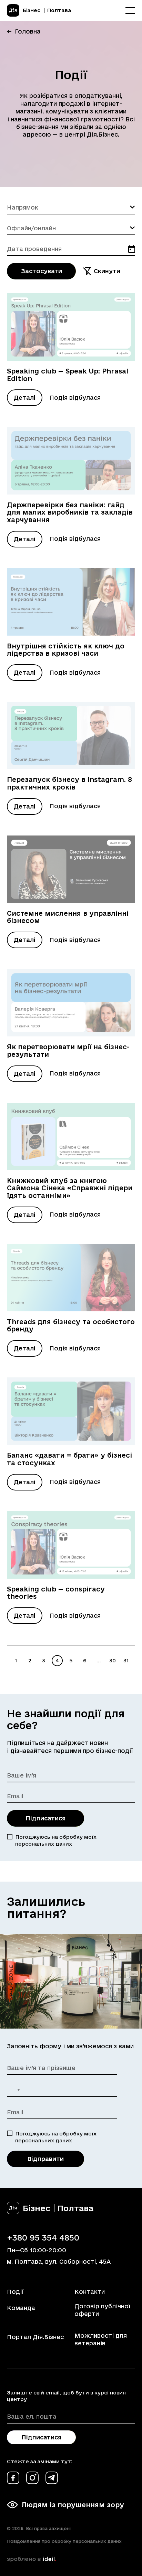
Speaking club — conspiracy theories (56, 1593)
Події (15, 2292)
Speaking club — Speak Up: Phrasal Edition (68, 375)
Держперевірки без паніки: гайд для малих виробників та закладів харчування (70, 512)
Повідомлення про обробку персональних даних (64, 2541)
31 (126, 1660)
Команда (21, 2308)
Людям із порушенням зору (73, 2505)
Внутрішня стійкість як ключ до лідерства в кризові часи (66, 650)
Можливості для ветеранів (101, 2339)
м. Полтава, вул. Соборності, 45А (59, 2261)
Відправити (45, 2159)
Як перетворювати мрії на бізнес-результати (68, 1051)
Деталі (25, 398)
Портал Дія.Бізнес (35, 2337)
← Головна (24, 31)
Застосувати (42, 271)
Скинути (107, 271)
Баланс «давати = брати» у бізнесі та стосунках (69, 1459)
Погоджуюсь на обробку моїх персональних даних (56, 1840)
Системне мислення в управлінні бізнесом (68, 917)
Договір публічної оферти (102, 2310)
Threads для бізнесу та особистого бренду (71, 1326)
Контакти (90, 2292)
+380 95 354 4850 (43, 2237)
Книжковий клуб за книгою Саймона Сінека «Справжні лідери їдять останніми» (70, 1188)
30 (113, 1660)
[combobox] (71, 207)
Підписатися (45, 1818)
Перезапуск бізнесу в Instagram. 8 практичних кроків (69, 783)
